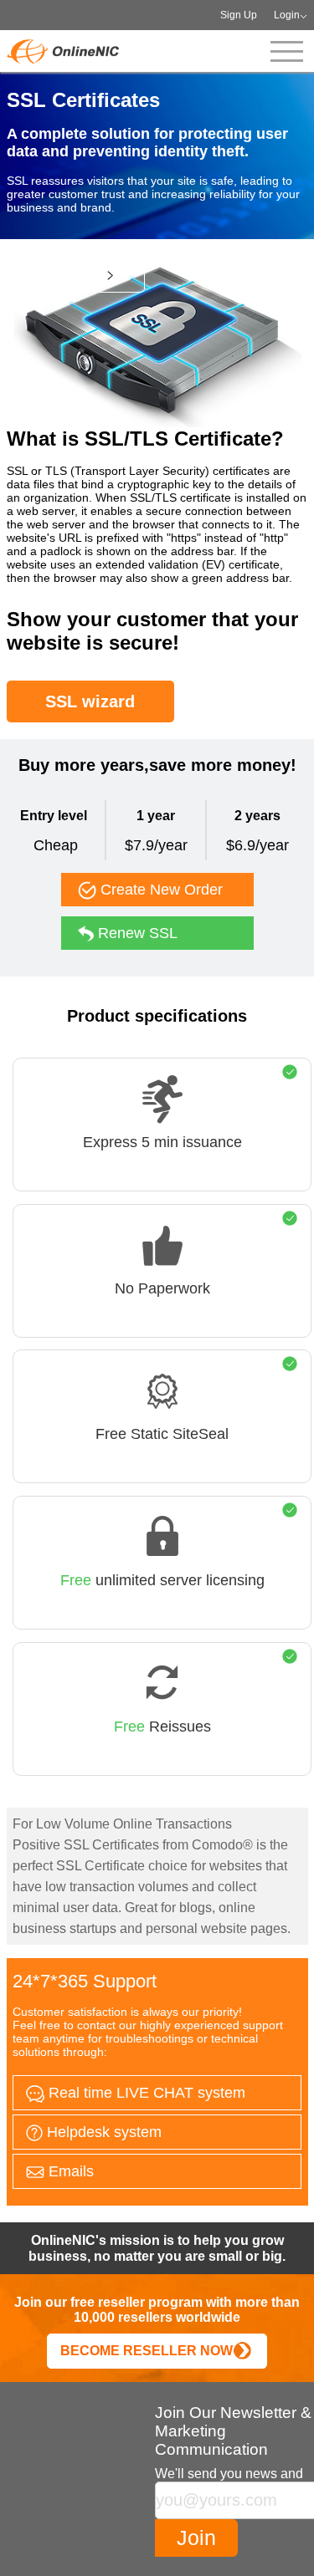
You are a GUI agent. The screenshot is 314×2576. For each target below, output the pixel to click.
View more (68, 275)
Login (287, 15)
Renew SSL (136, 933)
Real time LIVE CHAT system (145, 2093)
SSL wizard (90, 701)
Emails (69, 2171)
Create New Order (160, 890)
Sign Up (239, 15)
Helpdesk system (102, 2132)
